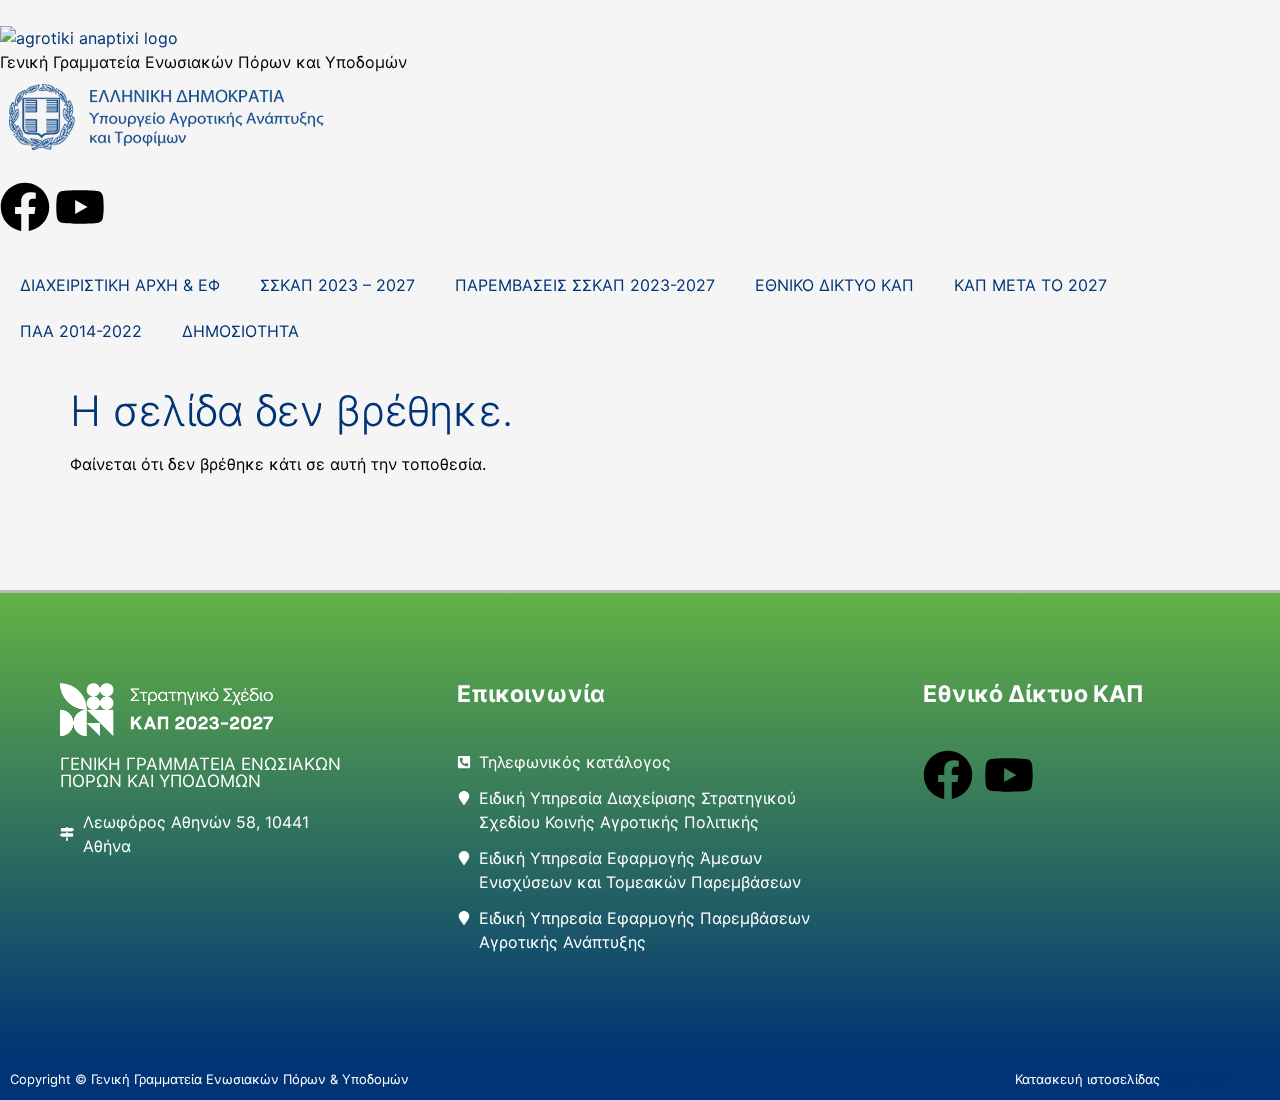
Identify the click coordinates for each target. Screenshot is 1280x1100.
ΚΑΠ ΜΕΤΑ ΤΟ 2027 (1030, 285)
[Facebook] (25, 207)
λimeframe (1197, 1079)
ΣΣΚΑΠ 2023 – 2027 (337, 285)
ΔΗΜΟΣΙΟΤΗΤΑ (240, 331)
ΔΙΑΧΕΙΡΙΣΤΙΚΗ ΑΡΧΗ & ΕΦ (120, 285)
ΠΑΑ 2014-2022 (81, 331)
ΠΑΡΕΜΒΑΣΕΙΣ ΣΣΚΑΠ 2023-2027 (585, 285)
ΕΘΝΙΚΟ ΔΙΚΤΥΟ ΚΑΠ (834, 285)
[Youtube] (80, 207)
